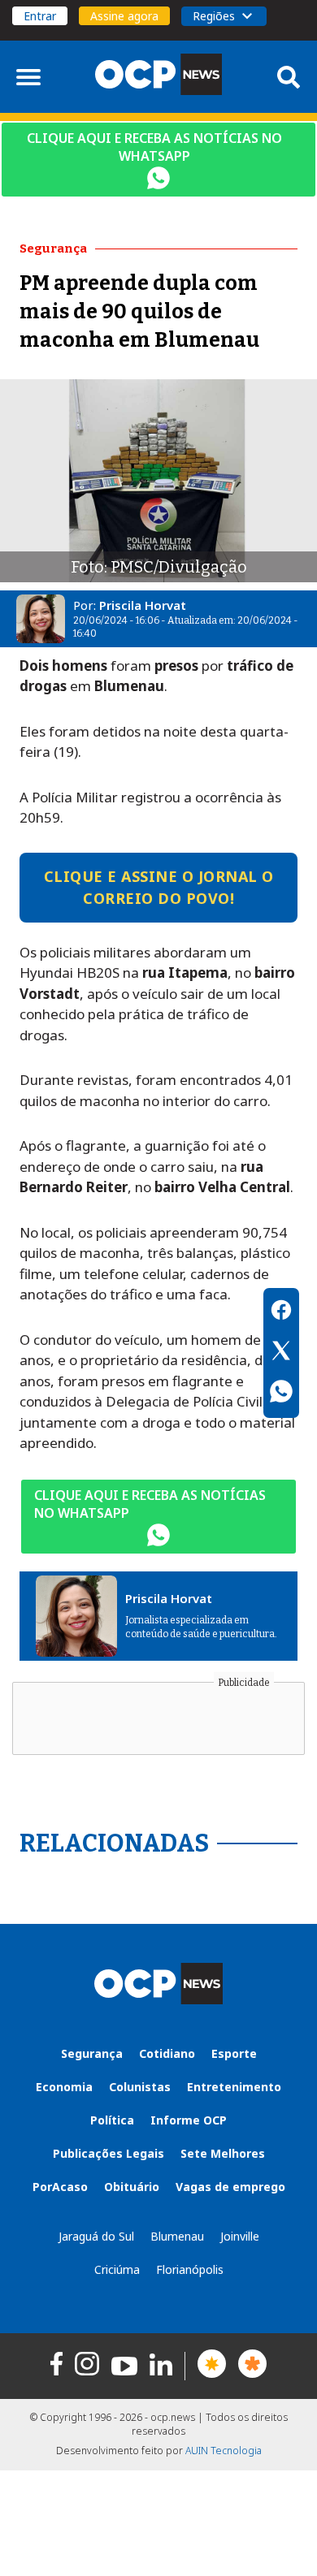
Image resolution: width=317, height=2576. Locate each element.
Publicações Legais (109, 2153)
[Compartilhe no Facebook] (281, 1312)
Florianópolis (190, 2269)
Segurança (92, 2053)
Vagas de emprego (230, 2187)
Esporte (234, 2053)
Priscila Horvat (143, 605)
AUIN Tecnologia (224, 2451)
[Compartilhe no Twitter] (281, 1353)
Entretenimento (234, 2087)
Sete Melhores (223, 2153)
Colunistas (140, 2087)
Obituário (132, 2187)
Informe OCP (189, 2120)
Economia (64, 2087)
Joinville (240, 2236)
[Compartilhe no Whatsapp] (281, 1394)
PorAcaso (60, 2187)
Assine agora (124, 16)
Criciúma (117, 2269)
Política (112, 2120)
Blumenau (177, 2236)
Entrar (40, 16)
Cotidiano (167, 2053)
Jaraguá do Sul (96, 2236)
